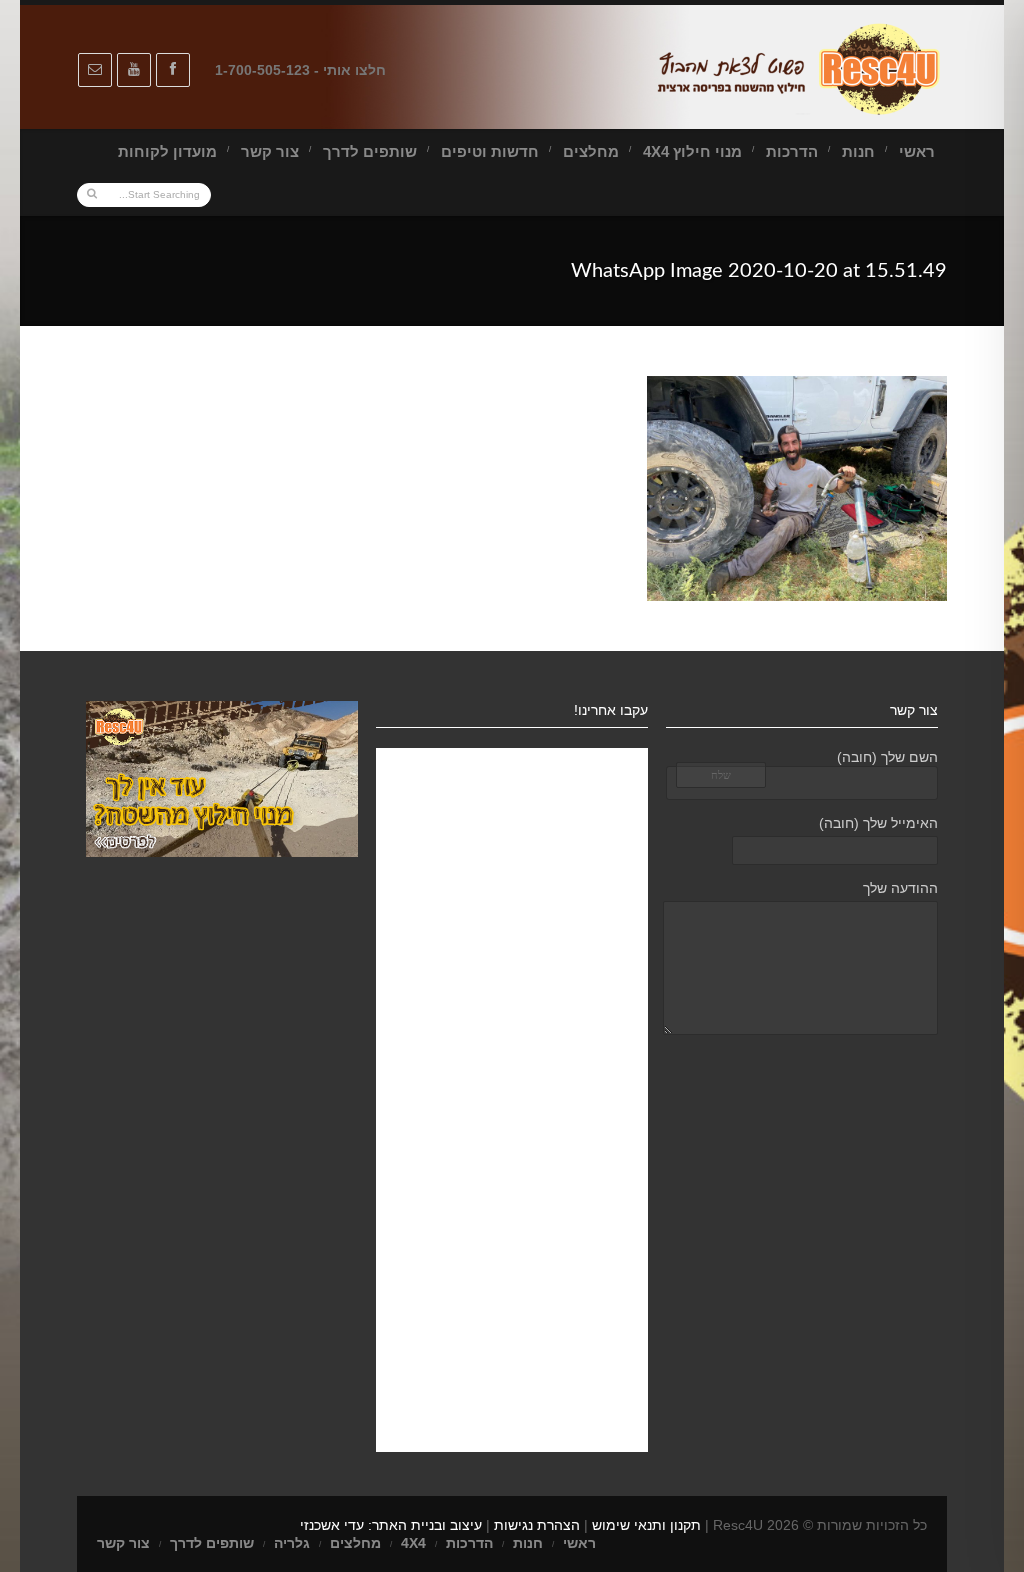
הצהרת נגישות (537, 1525)
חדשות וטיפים (490, 151)
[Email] (95, 70)
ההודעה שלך (900, 888)
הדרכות (792, 151)
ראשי (917, 151)
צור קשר (270, 151)
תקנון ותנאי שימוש (646, 1525)
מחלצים (591, 151)
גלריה (292, 1543)
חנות (858, 151)
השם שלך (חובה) (887, 757)
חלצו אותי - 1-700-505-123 (300, 70)
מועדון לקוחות (167, 151)
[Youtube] (134, 70)
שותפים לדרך (370, 151)
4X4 (413, 1543)
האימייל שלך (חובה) (878, 823)
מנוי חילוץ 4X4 (692, 151)
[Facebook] (173, 70)
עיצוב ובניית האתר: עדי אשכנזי (391, 1525)
